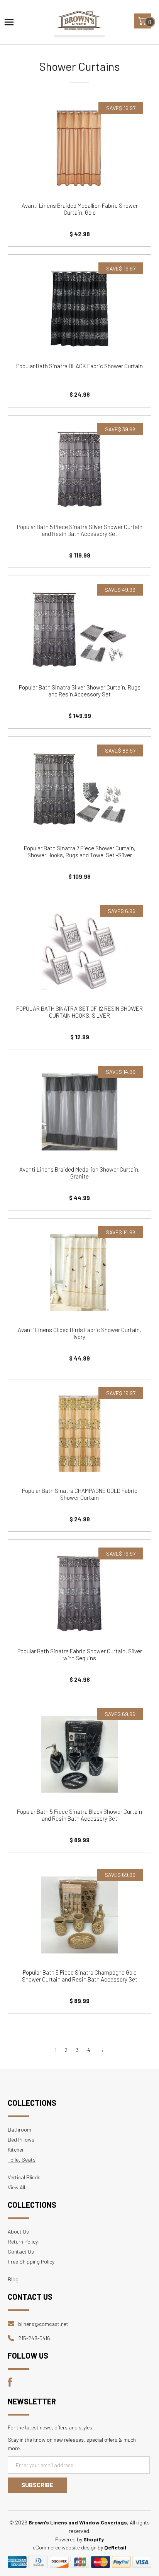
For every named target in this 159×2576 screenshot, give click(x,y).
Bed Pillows (21, 2139)
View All (16, 2187)
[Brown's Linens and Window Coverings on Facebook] (10, 2385)
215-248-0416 (34, 2338)
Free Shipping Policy (31, 2261)
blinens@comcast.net (43, 2324)
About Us (18, 2231)
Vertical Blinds (24, 2177)
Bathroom (19, 2129)
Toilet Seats (22, 2159)
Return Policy (23, 2241)
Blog (13, 2279)
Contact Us (21, 2251)
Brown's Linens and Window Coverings (78, 2522)
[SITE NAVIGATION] (9, 22)
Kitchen (16, 2149)
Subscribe (37, 2485)
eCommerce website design (65, 2547)
